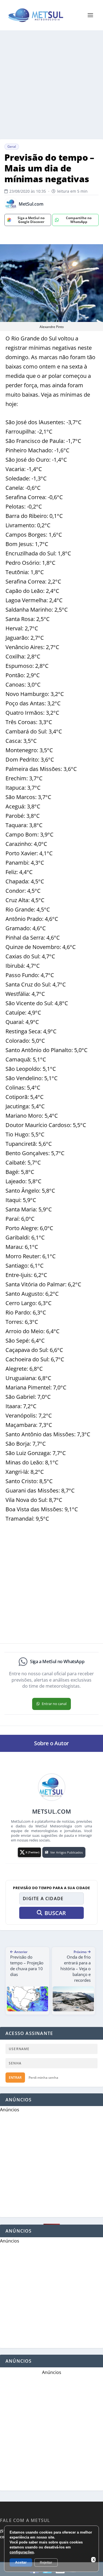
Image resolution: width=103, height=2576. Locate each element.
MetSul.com (31, 204)
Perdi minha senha (43, 2078)
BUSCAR (55, 1913)
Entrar (15, 2078)
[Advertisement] (51, 85)
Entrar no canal (54, 1704)
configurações (22, 2552)
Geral (12, 146)
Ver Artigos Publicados (66, 1852)
